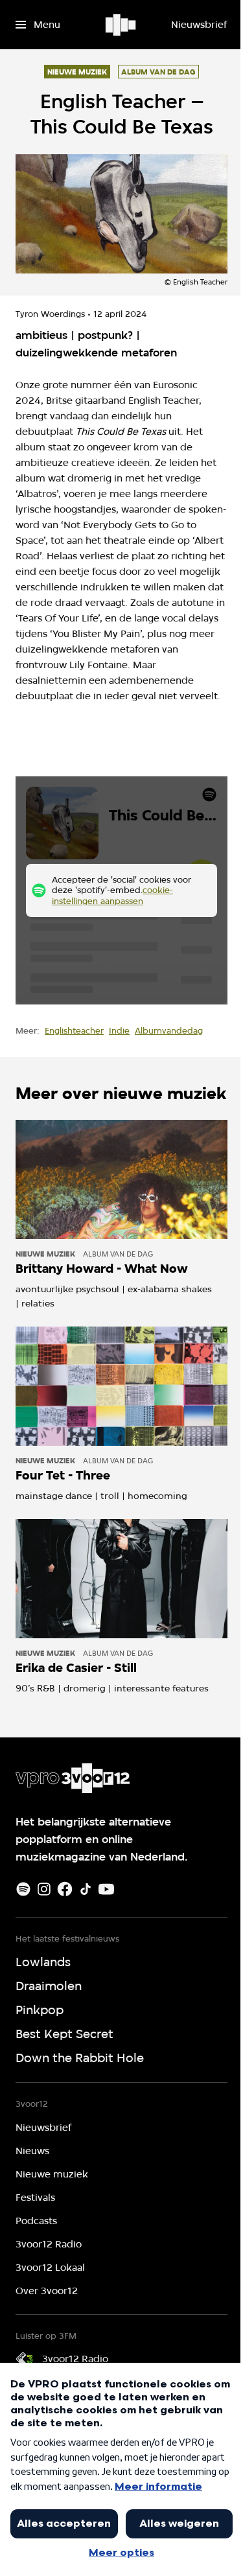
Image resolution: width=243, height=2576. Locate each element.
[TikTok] (86, 1889)
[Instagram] (44, 1889)
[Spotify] (23, 1889)
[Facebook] (65, 1889)
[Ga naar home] (121, 25)
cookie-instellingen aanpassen (112, 895)
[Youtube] (106, 1889)
